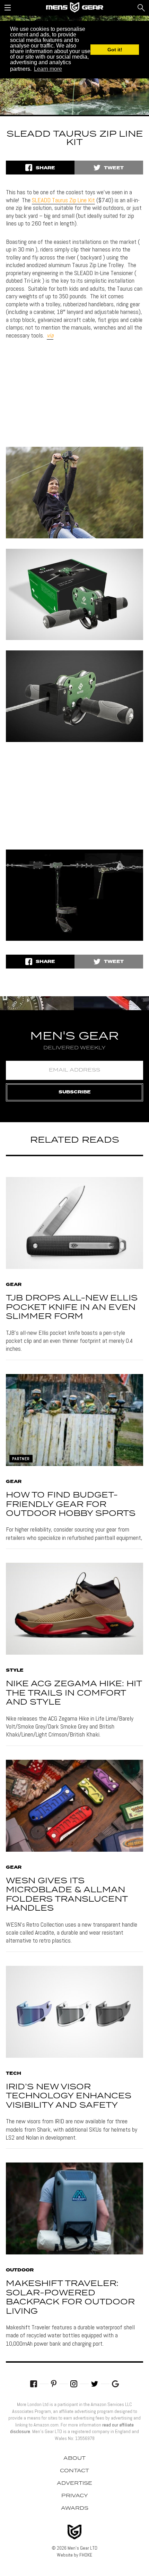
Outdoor (20, 2270)
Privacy (75, 2496)
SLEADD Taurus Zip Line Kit (63, 200)
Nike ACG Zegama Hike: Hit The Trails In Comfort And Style (74, 1693)
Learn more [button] (48, 69)
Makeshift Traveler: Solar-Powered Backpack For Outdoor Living (70, 2297)
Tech (14, 2074)
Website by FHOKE (74, 2555)
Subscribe (75, 1092)
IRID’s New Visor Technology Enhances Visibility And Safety (69, 2096)
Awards (75, 2508)
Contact (74, 2471)
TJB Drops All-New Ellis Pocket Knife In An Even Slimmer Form (72, 1307)
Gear (14, 1285)
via (50, 335)
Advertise (74, 2483)
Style (15, 1671)
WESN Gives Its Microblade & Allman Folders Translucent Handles (67, 1895)
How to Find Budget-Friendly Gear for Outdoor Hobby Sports (71, 1504)
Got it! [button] (115, 50)
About (74, 2458)
